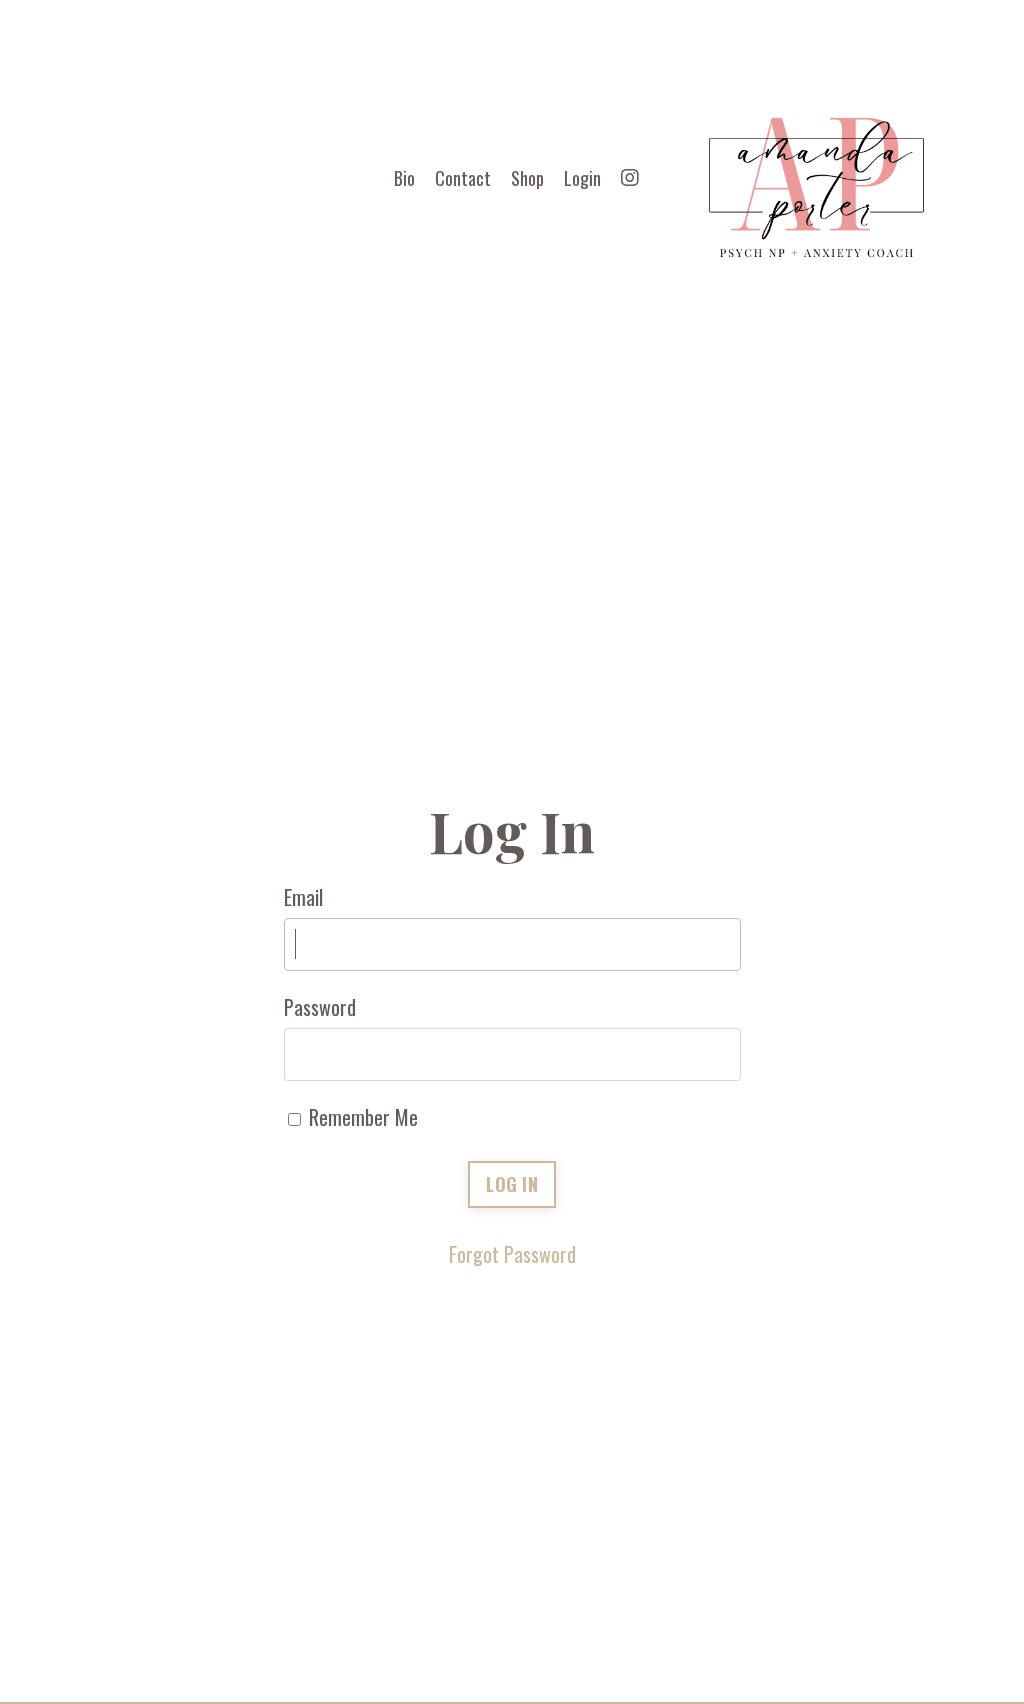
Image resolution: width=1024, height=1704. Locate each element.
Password (320, 1007)
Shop (527, 178)
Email (303, 897)
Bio (404, 178)
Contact (463, 178)
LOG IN (512, 1184)
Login (582, 178)
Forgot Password (512, 1254)
